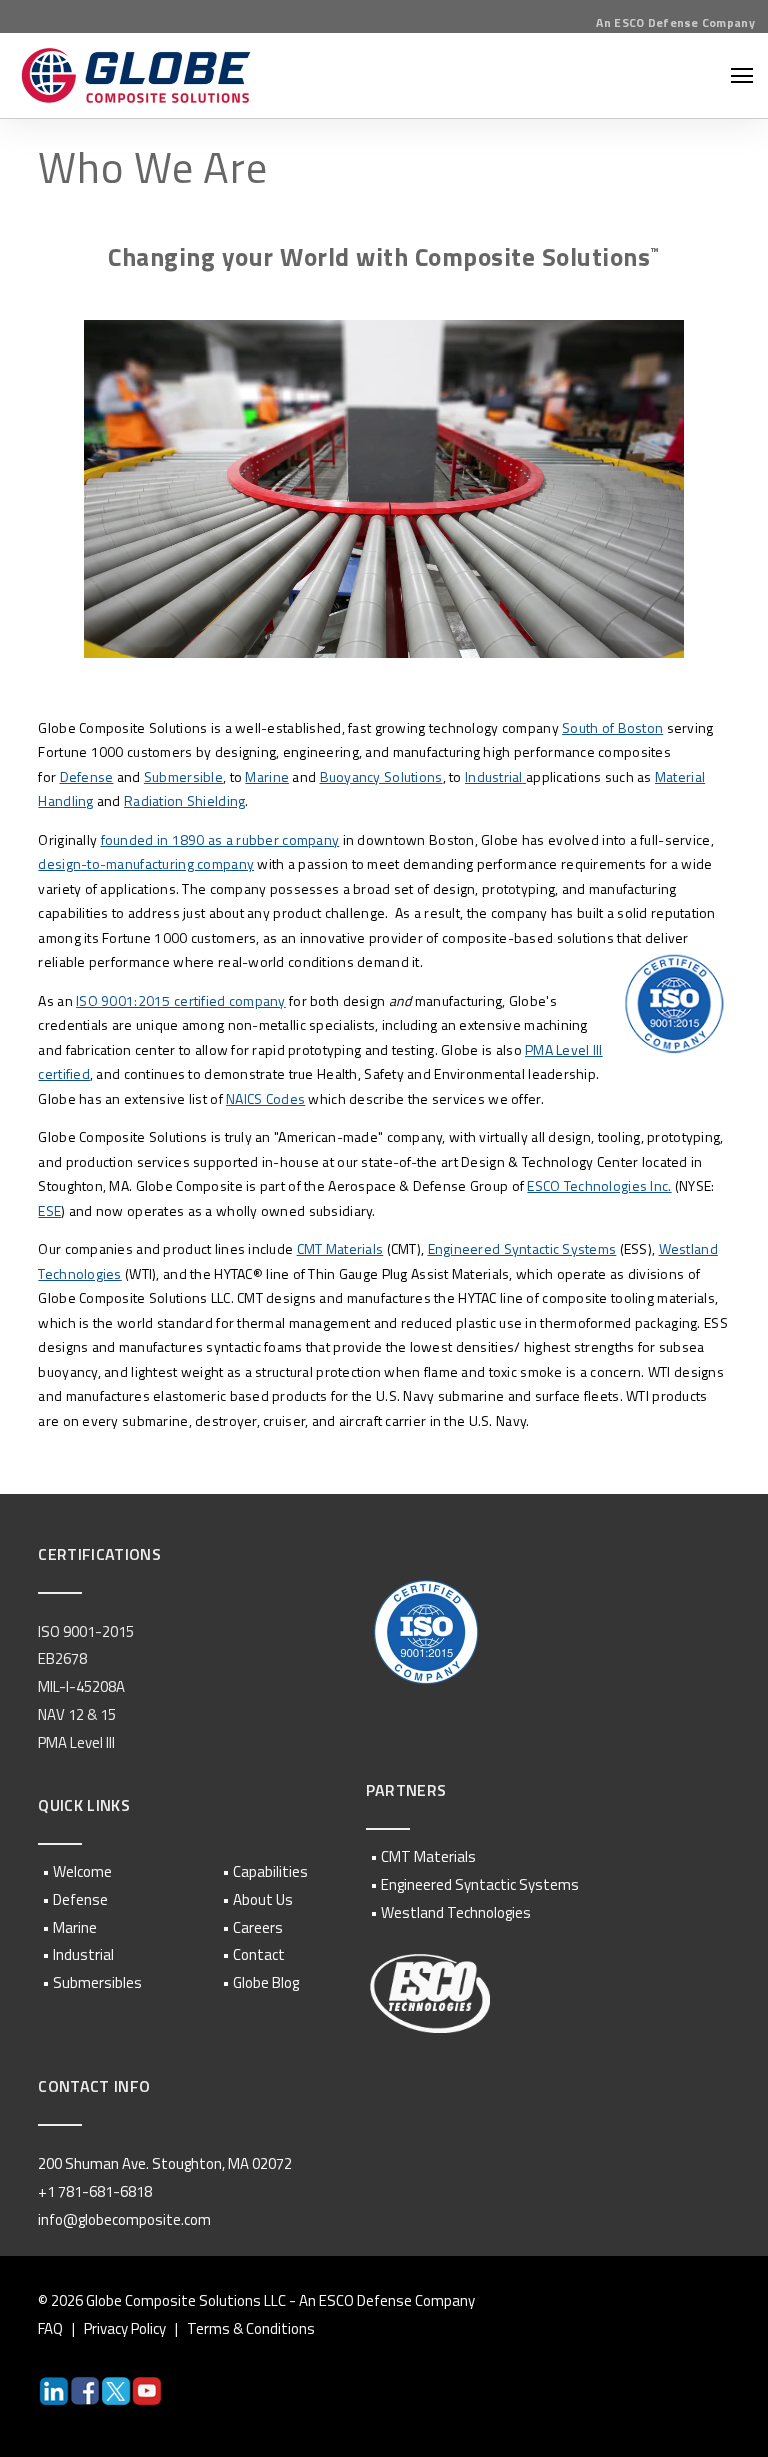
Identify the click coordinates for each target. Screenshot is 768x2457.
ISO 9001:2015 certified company (181, 1000)
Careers (258, 1927)
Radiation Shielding (184, 800)
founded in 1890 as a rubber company (220, 839)
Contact (259, 1954)
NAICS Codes (265, 1098)
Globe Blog (266, 1982)
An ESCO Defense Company (675, 22)
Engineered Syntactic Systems (522, 1248)
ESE (49, 1210)
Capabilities (270, 1871)
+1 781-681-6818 (95, 2191)
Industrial (494, 776)
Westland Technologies (456, 1912)
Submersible (183, 776)
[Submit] (738, 398)
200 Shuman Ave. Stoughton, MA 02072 (165, 2163)
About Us (263, 1899)
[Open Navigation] (742, 75)
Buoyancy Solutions (381, 776)
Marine (267, 776)
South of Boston (612, 727)
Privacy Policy (125, 2328)
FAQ (50, 2328)
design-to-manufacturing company (146, 863)
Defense (87, 776)
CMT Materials (340, 1248)
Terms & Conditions (251, 2328)
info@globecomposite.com (124, 2219)
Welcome (82, 1871)
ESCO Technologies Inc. (599, 1185)
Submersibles (97, 1982)
